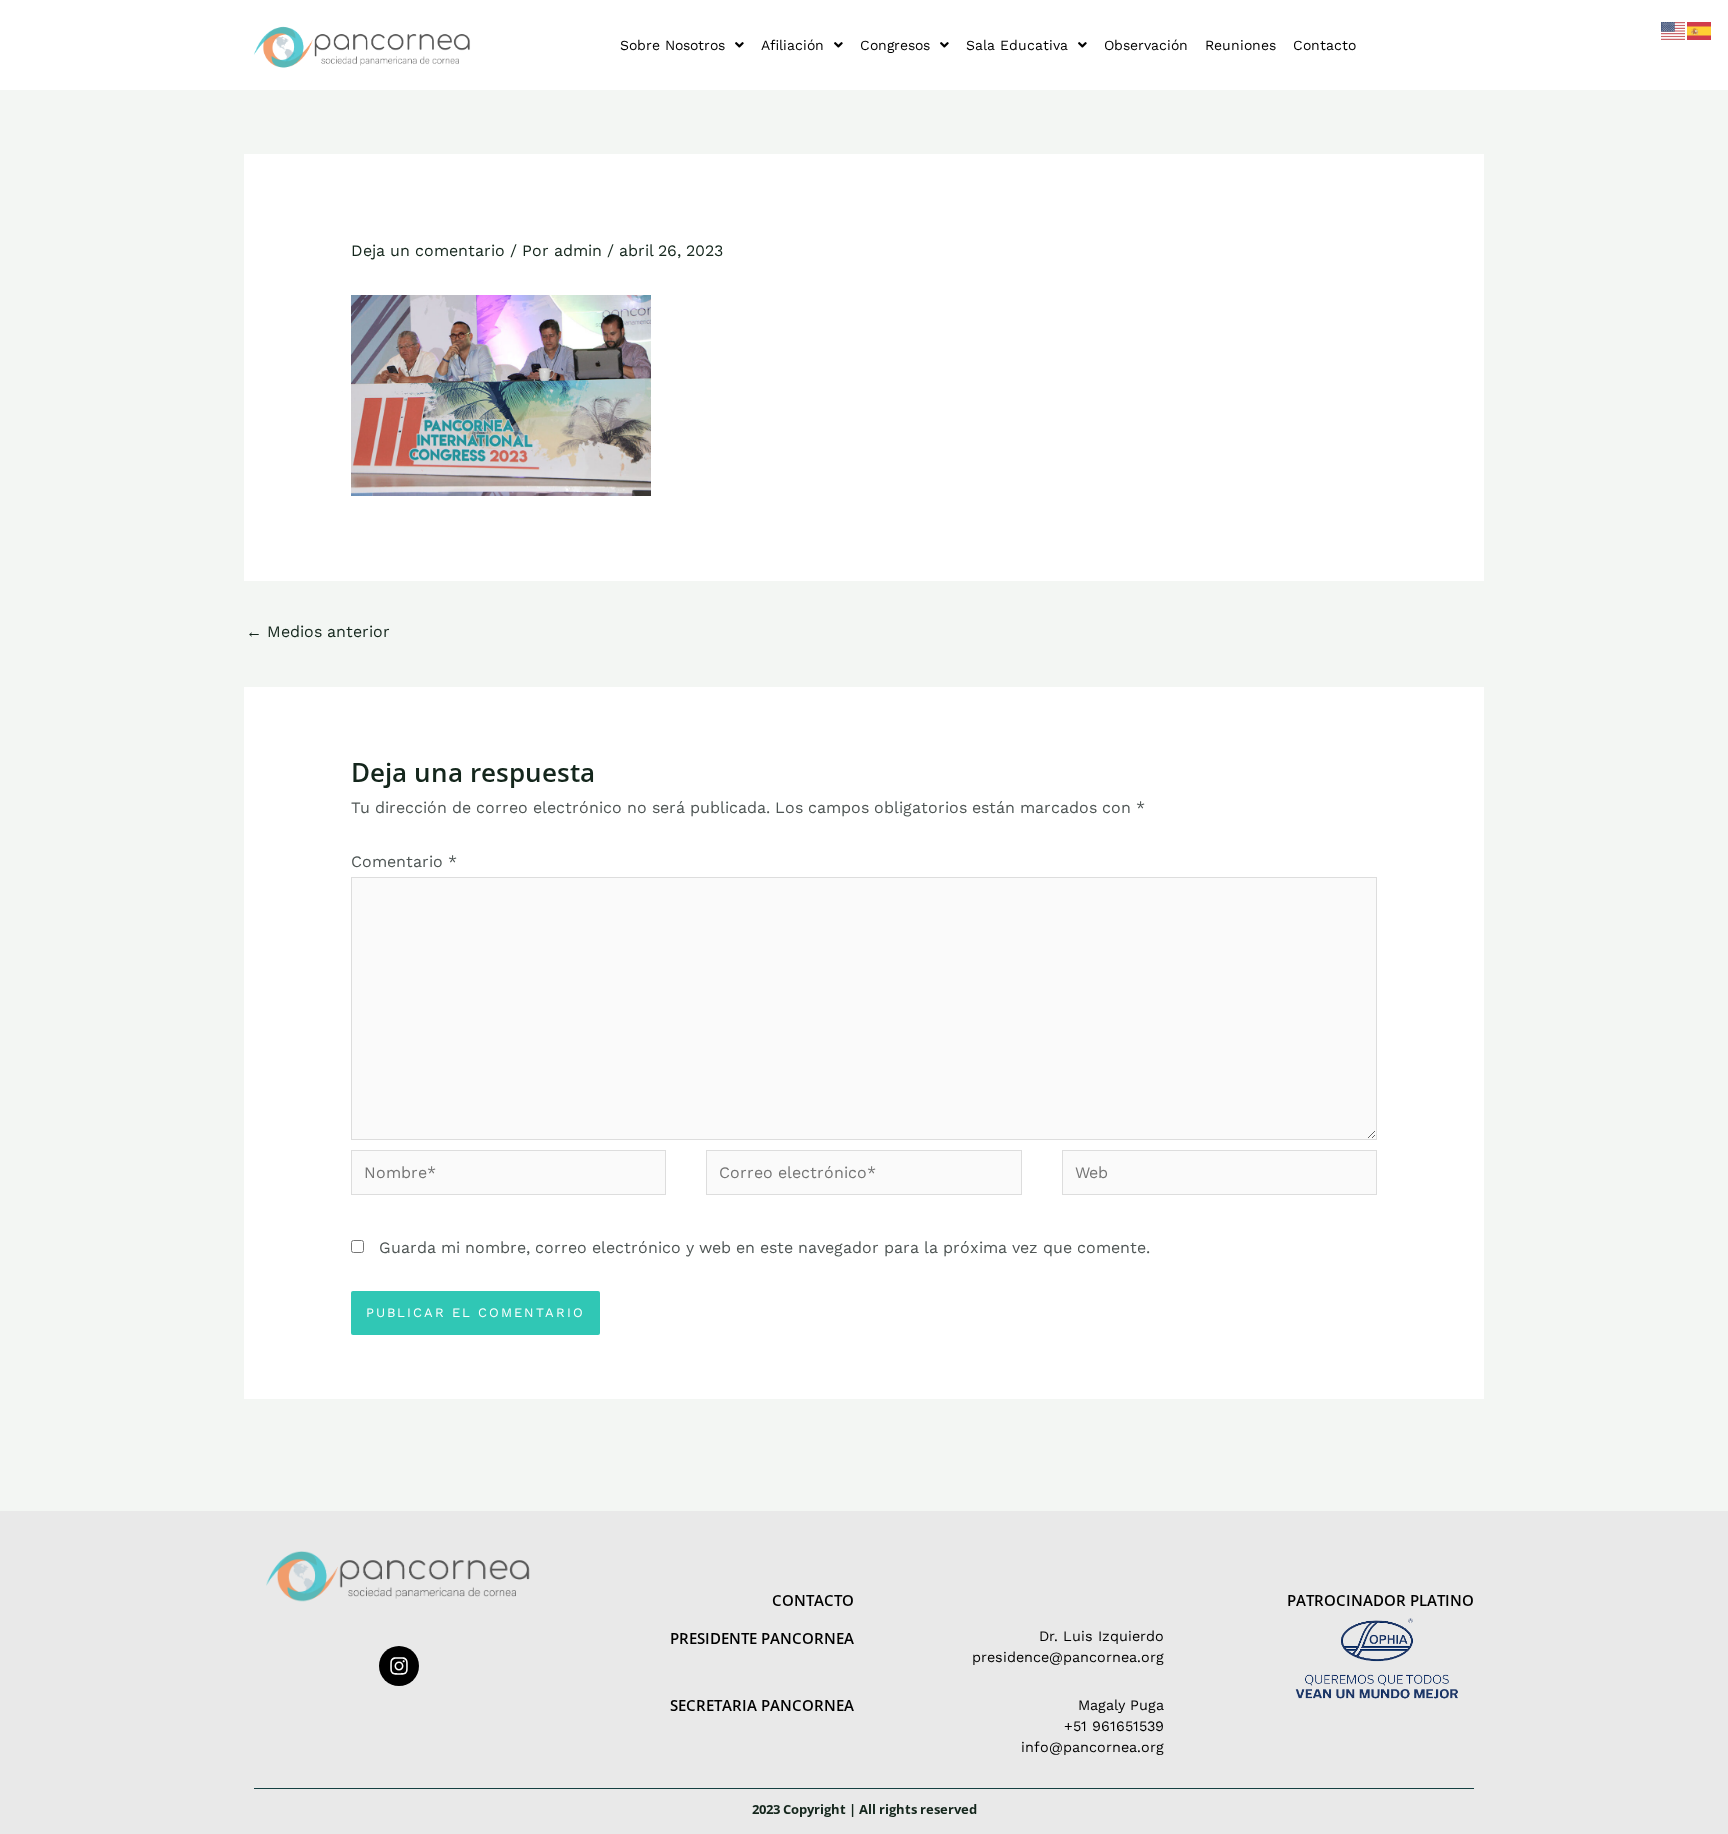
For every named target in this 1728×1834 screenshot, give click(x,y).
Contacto (1324, 45)
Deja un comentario (428, 250)
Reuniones (1240, 45)
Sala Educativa (1017, 45)
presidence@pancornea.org (1068, 1657)
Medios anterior (318, 631)
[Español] (1700, 29)
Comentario (404, 861)
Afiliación (792, 45)
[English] (1674, 29)
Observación (1146, 45)
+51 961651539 (1114, 1726)
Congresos (895, 45)
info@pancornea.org (1092, 1747)
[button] (682, 45)
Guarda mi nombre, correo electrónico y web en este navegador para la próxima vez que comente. (764, 1247)
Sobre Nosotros (672, 45)
